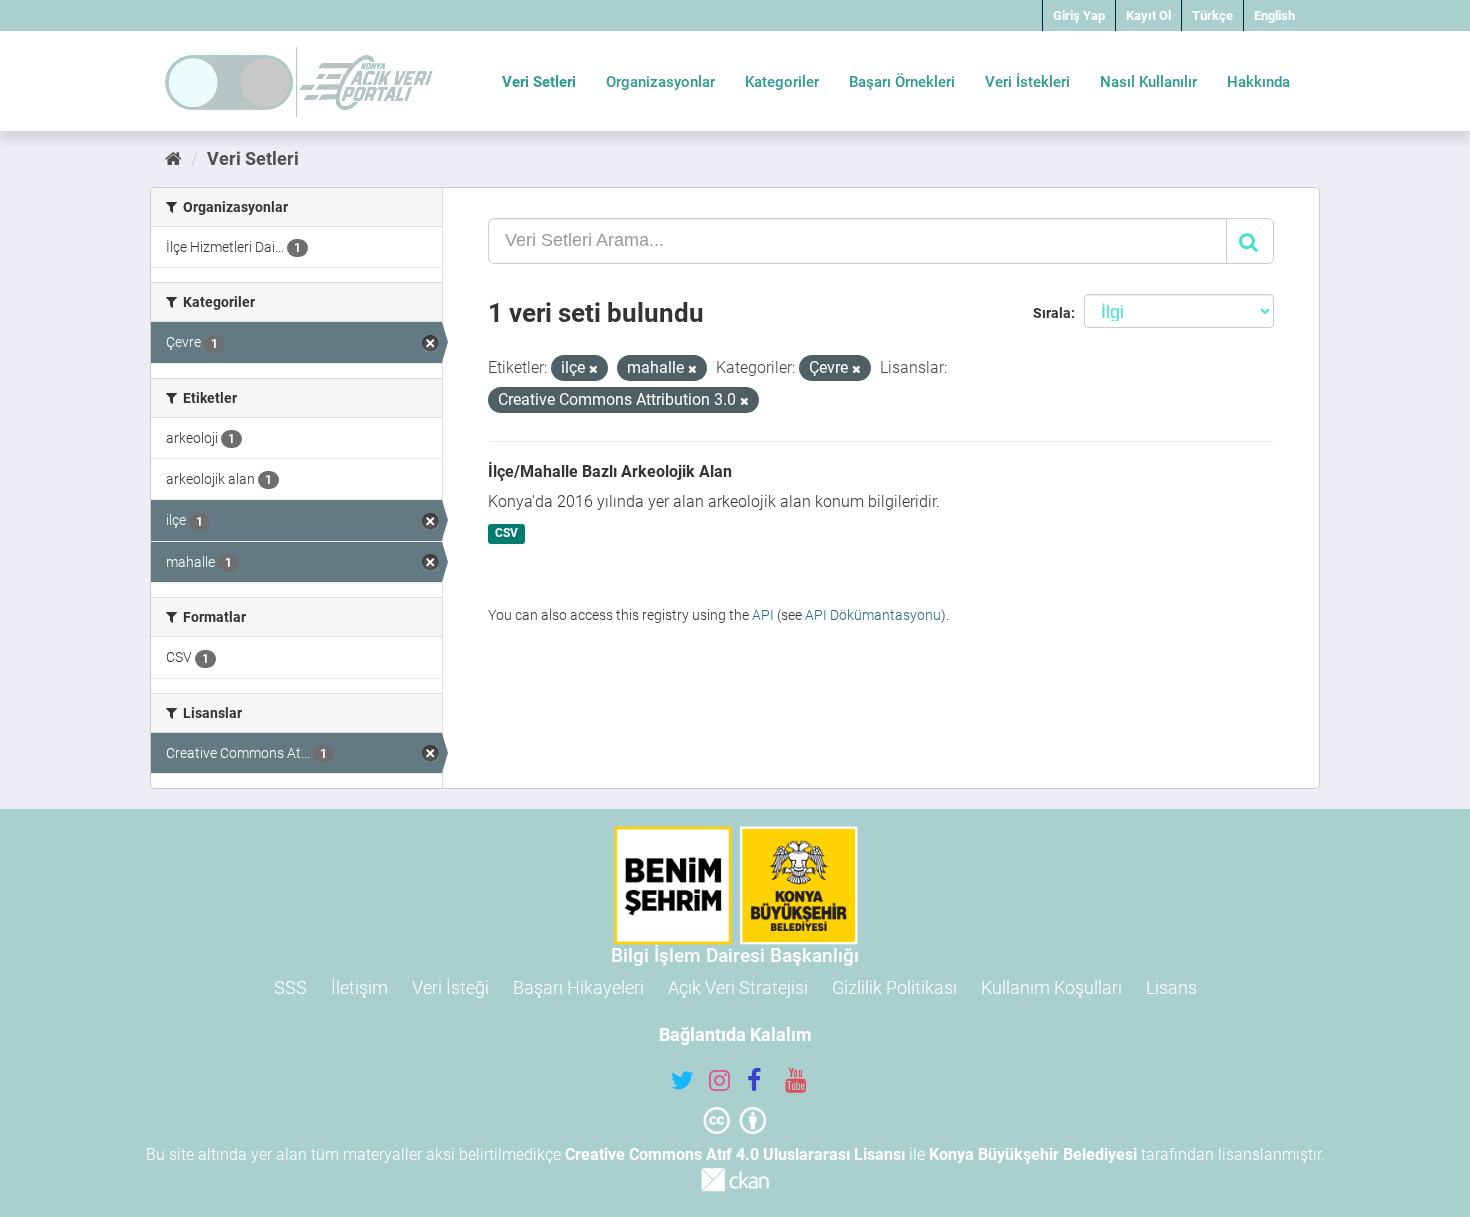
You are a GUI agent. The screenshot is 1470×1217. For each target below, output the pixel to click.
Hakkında (1258, 82)
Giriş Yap (1079, 15)
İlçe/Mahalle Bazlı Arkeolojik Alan (610, 471)
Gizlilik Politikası (894, 987)
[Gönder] (1250, 241)
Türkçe (1212, 15)
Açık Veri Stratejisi (738, 987)
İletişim (359, 987)
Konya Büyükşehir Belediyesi (1033, 1154)
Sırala (1052, 313)
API (763, 615)
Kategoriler (782, 82)
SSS (290, 987)
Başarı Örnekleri (902, 82)
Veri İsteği (450, 987)
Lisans (1171, 987)
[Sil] (593, 369)
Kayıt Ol (1148, 15)
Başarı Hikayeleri (578, 987)
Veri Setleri (539, 82)
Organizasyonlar (660, 82)
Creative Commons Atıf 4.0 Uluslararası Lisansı (735, 1154)
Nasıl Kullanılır (1148, 82)
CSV (506, 534)
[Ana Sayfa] (173, 158)
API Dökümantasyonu (873, 615)
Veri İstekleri (1027, 82)
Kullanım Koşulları (1051, 987)
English (1274, 15)
